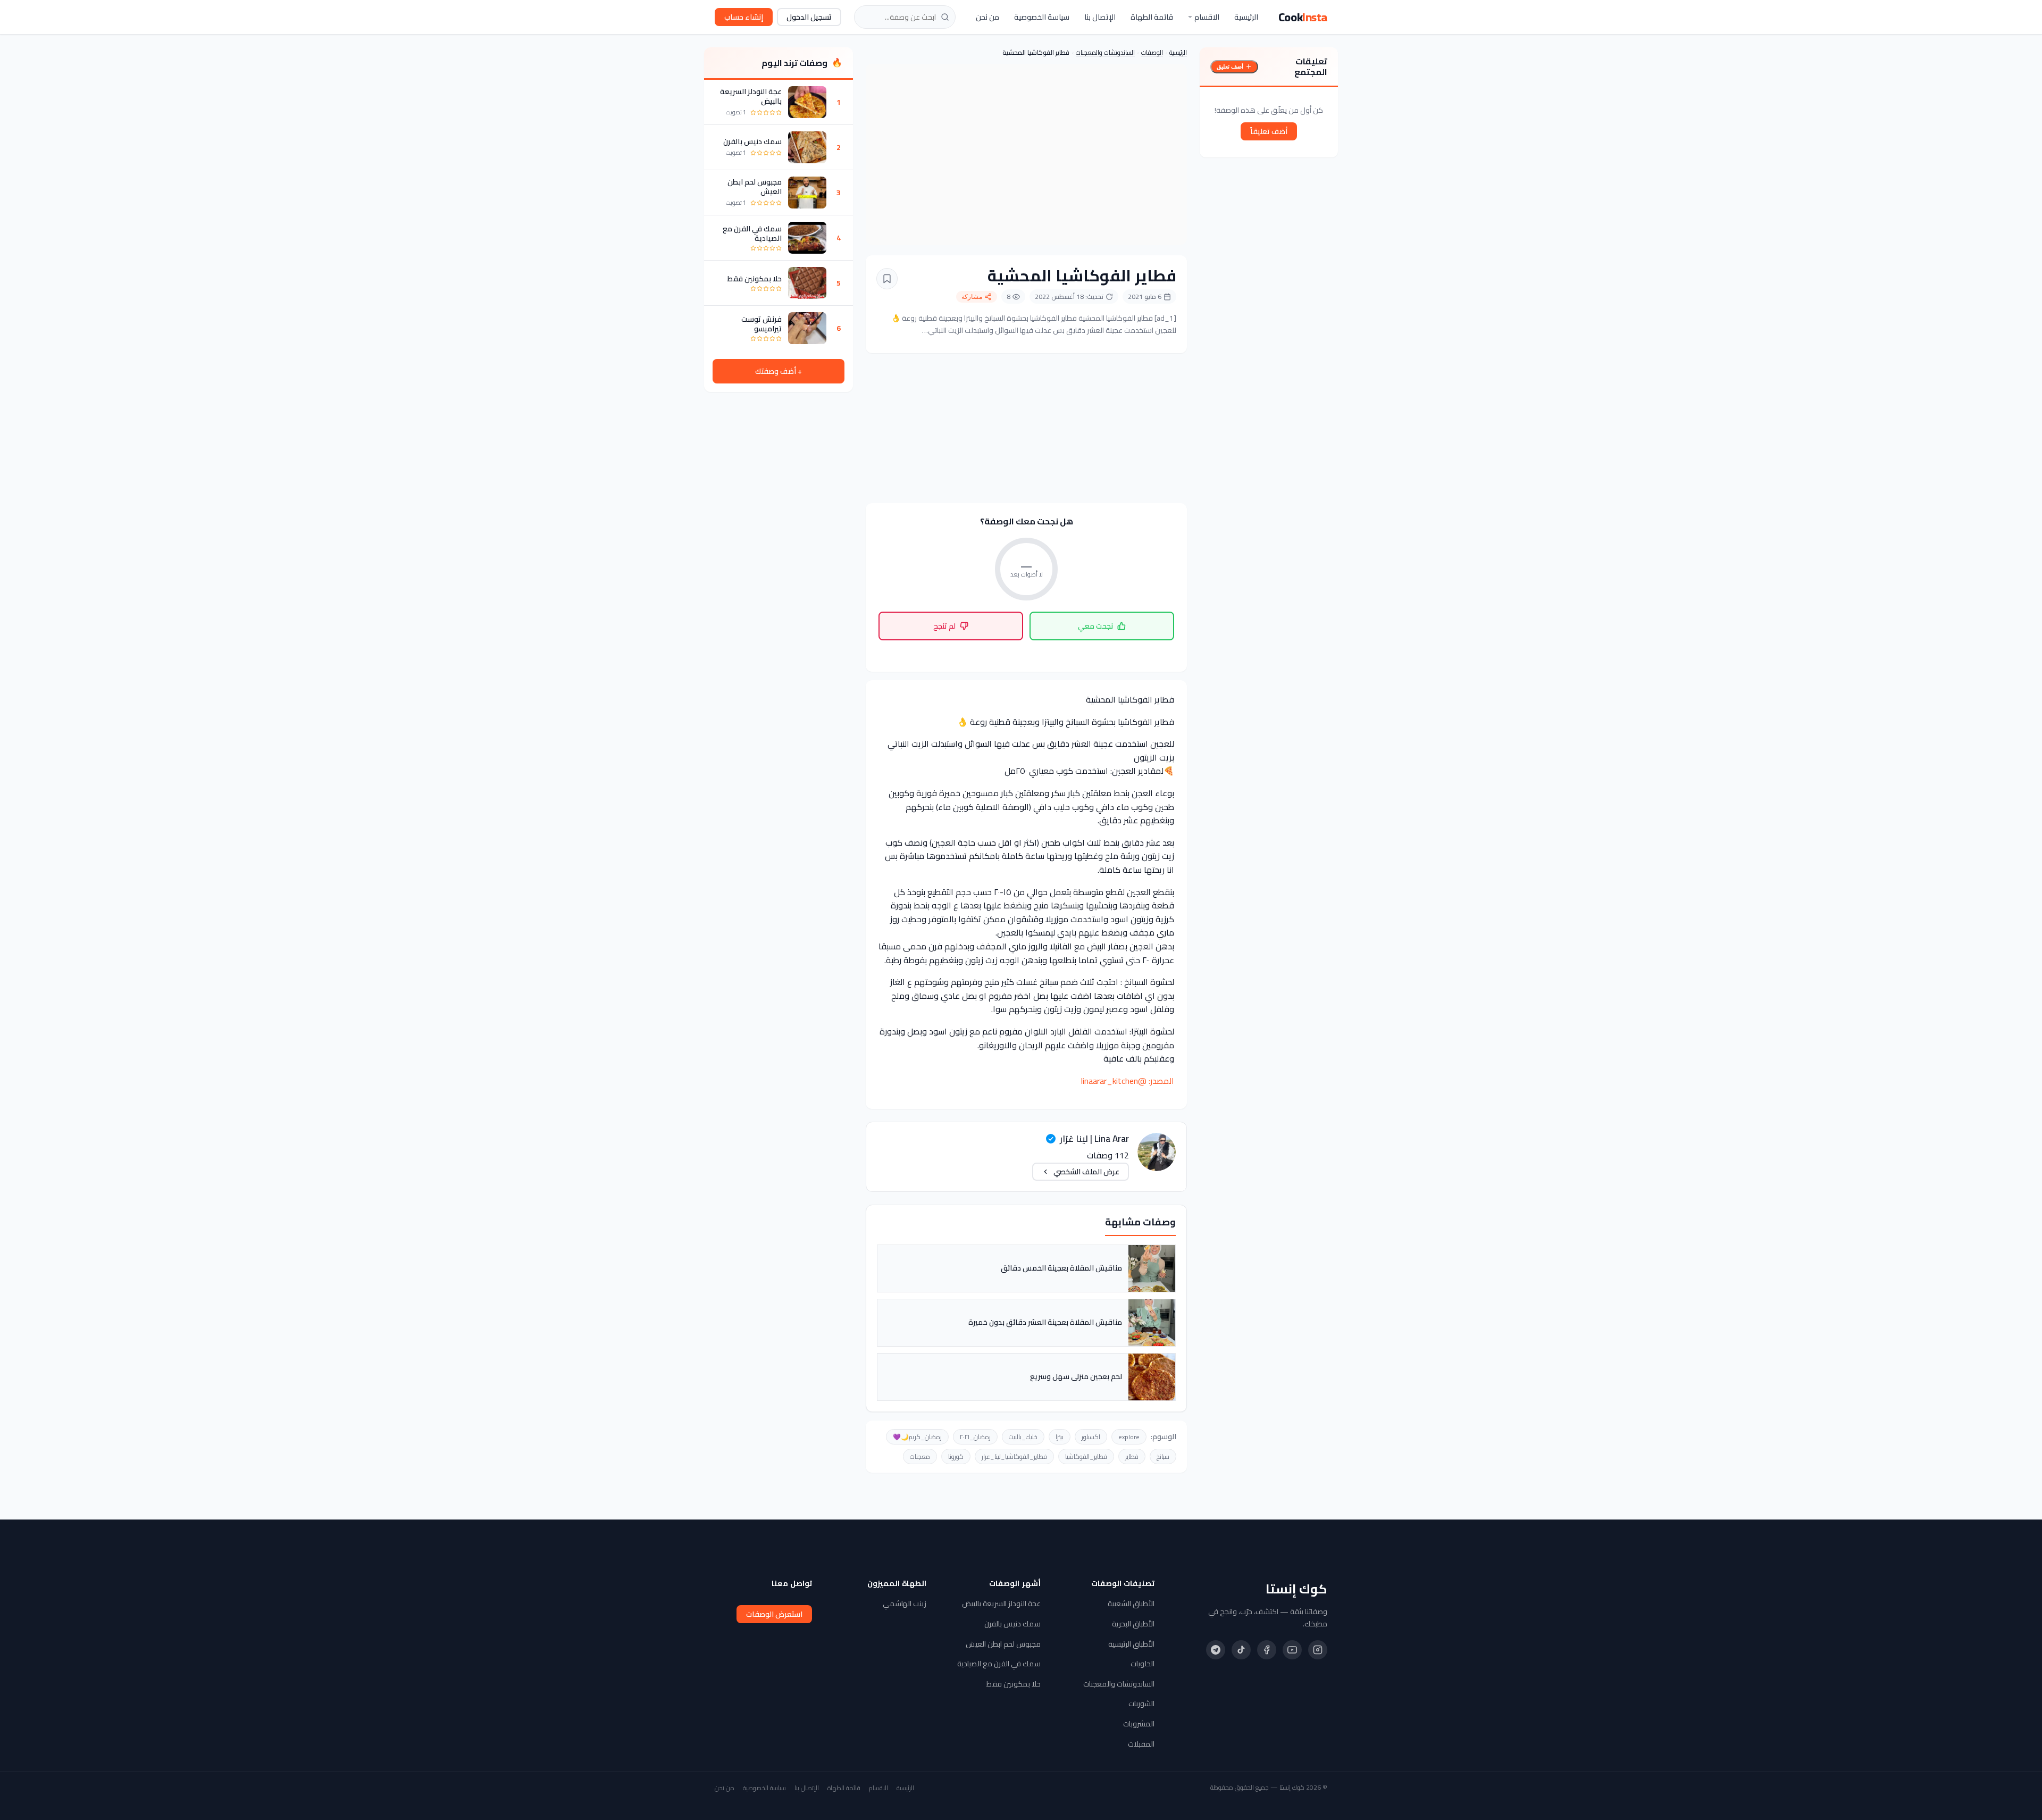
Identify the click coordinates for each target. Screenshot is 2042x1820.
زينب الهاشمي (905, 1604)
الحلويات (1143, 1664)
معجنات (920, 1456)
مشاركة (972, 297)
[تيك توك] (1241, 1650)
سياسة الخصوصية (1042, 17)
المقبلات (1141, 1744)
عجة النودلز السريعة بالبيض (751, 96)
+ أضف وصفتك (779, 371)
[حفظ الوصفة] (887, 279)
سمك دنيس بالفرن (752, 141)
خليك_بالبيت (1023, 1437)
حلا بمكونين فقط (755, 279)
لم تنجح (944, 626)
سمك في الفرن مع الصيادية (752, 233)
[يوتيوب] (1292, 1650)
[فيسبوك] (1267, 1650)
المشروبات (1139, 1724)
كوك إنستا (1296, 1589)
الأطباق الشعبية (1131, 1604)
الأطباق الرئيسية (1131, 1644)
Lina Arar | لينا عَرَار (1094, 1139)
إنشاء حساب (744, 17)
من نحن (987, 17)
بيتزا (1060, 1437)
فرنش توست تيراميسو (761, 324)
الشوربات (1141, 1704)
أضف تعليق (1230, 66)
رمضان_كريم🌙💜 (917, 1437)
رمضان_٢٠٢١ (975, 1437)
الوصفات (1152, 52)
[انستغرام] (1318, 1650)
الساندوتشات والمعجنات (1105, 52)
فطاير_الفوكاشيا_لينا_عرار (1014, 1456)
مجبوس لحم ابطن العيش (755, 187)
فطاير (1132, 1456)
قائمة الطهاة (1152, 17)
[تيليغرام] (1216, 1650)
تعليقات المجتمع (1311, 66)
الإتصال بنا (1100, 17)
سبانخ (1163, 1456)
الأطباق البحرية (1133, 1624)
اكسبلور (1091, 1437)
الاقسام (1207, 17)
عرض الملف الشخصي (1086, 1172)
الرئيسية (1246, 17)
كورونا (956, 1456)
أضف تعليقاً (1269, 131)
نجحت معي (1095, 626)
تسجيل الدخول (809, 17)
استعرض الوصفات (774, 1614)
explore (1129, 1437)
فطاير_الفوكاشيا (1086, 1456)
